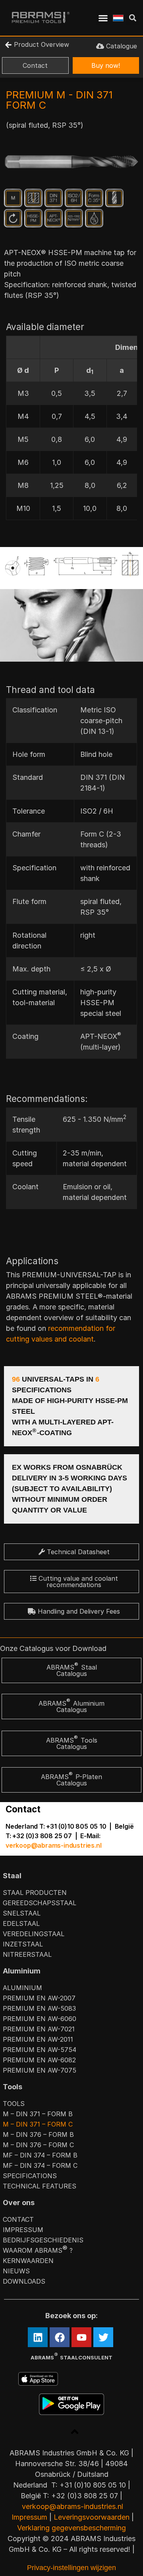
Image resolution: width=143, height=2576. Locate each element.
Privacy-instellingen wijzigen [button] (71, 2568)
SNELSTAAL (22, 1913)
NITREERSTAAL (27, 1954)
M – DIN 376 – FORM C (38, 2145)
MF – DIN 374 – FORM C (40, 2165)
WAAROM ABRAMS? (38, 2250)
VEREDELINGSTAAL (34, 1934)
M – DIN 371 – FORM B (38, 2114)
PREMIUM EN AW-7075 (40, 2070)
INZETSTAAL (23, 1944)
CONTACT (18, 2219)
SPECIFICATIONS (30, 2176)
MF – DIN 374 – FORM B (40, 2155)
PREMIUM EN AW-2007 (39, 1998)
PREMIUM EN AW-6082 (39, 2060)
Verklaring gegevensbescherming (71, 2528)
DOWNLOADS (24, 2281)
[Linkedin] (38, 2337)
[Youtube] (81, 2337)
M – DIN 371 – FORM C (38, 2124)
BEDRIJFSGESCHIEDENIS (43, 2240)
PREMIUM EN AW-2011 (38, 2039)
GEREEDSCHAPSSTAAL (40, 1903)
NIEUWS (16, 2271)
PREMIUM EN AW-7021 (39, 2029)
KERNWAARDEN (28, 2261)
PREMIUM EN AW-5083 (39, 2008)
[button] (103, 18)
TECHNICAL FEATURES (40, 2186)
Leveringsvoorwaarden (92, 2517)
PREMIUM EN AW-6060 (40, 2019)
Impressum (29, 2517)
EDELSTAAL (21, 1923)
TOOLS (14, 2104)
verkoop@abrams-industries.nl (53, 1845)
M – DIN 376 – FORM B (38, 2135)
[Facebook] (60, 2337)
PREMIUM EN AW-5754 (40, 2050)
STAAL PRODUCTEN (35, 1893)
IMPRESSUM (23, 2230)
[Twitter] (103, 2337)
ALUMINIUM (22, 1988)
